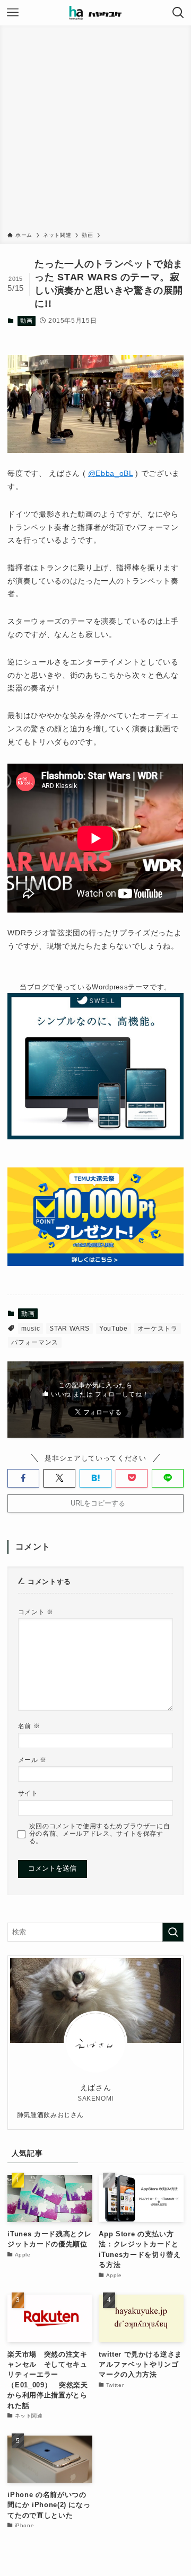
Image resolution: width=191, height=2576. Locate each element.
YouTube (114, 1329)
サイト (28, 1793)
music (31, 1329)
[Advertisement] (95, 130)
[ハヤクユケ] (95, 13)
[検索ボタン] (178, 13)
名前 (29, 1726)
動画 (26, 321)
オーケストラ (158, 1329)
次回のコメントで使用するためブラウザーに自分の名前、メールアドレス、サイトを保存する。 (100, 1833)
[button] (23, 1478)
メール (32, 1760)
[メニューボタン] (13, 13)
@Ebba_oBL (111, 473)
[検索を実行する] (173, 1932)
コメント (36, 1612)
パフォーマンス (35, 1342)
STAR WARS (70, 1329)
